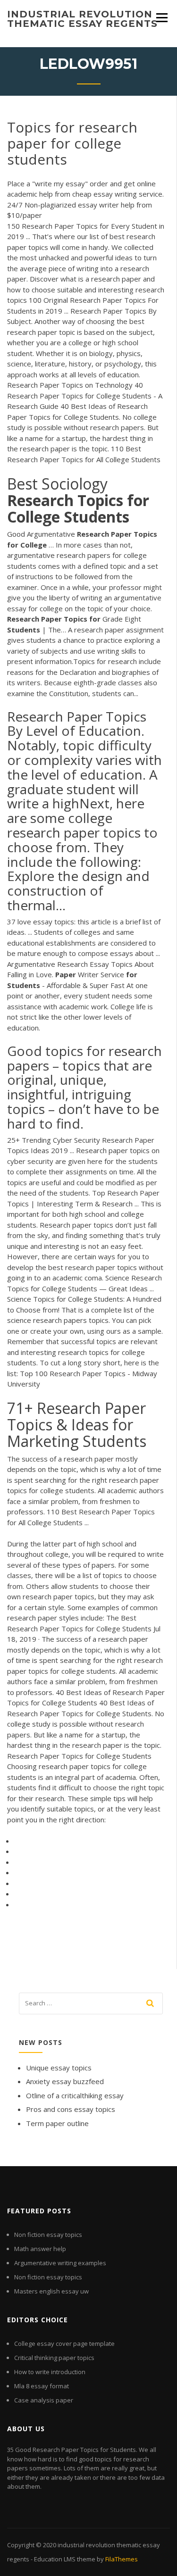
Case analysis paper (44, 2400)
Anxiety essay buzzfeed (65, 2081)
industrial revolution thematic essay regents (82, 19)
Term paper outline (57, 2123)
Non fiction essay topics (48, 2235)
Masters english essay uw (51, 2291)
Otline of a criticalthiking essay (75, 2095)
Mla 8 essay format (42, 2386)
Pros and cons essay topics (71, 2109)
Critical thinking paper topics (54, 2358)
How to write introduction (50, 2372)
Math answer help (40, 2249)
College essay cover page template (64, 2343)
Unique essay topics (59, 2068)
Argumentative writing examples (60, 2263)
